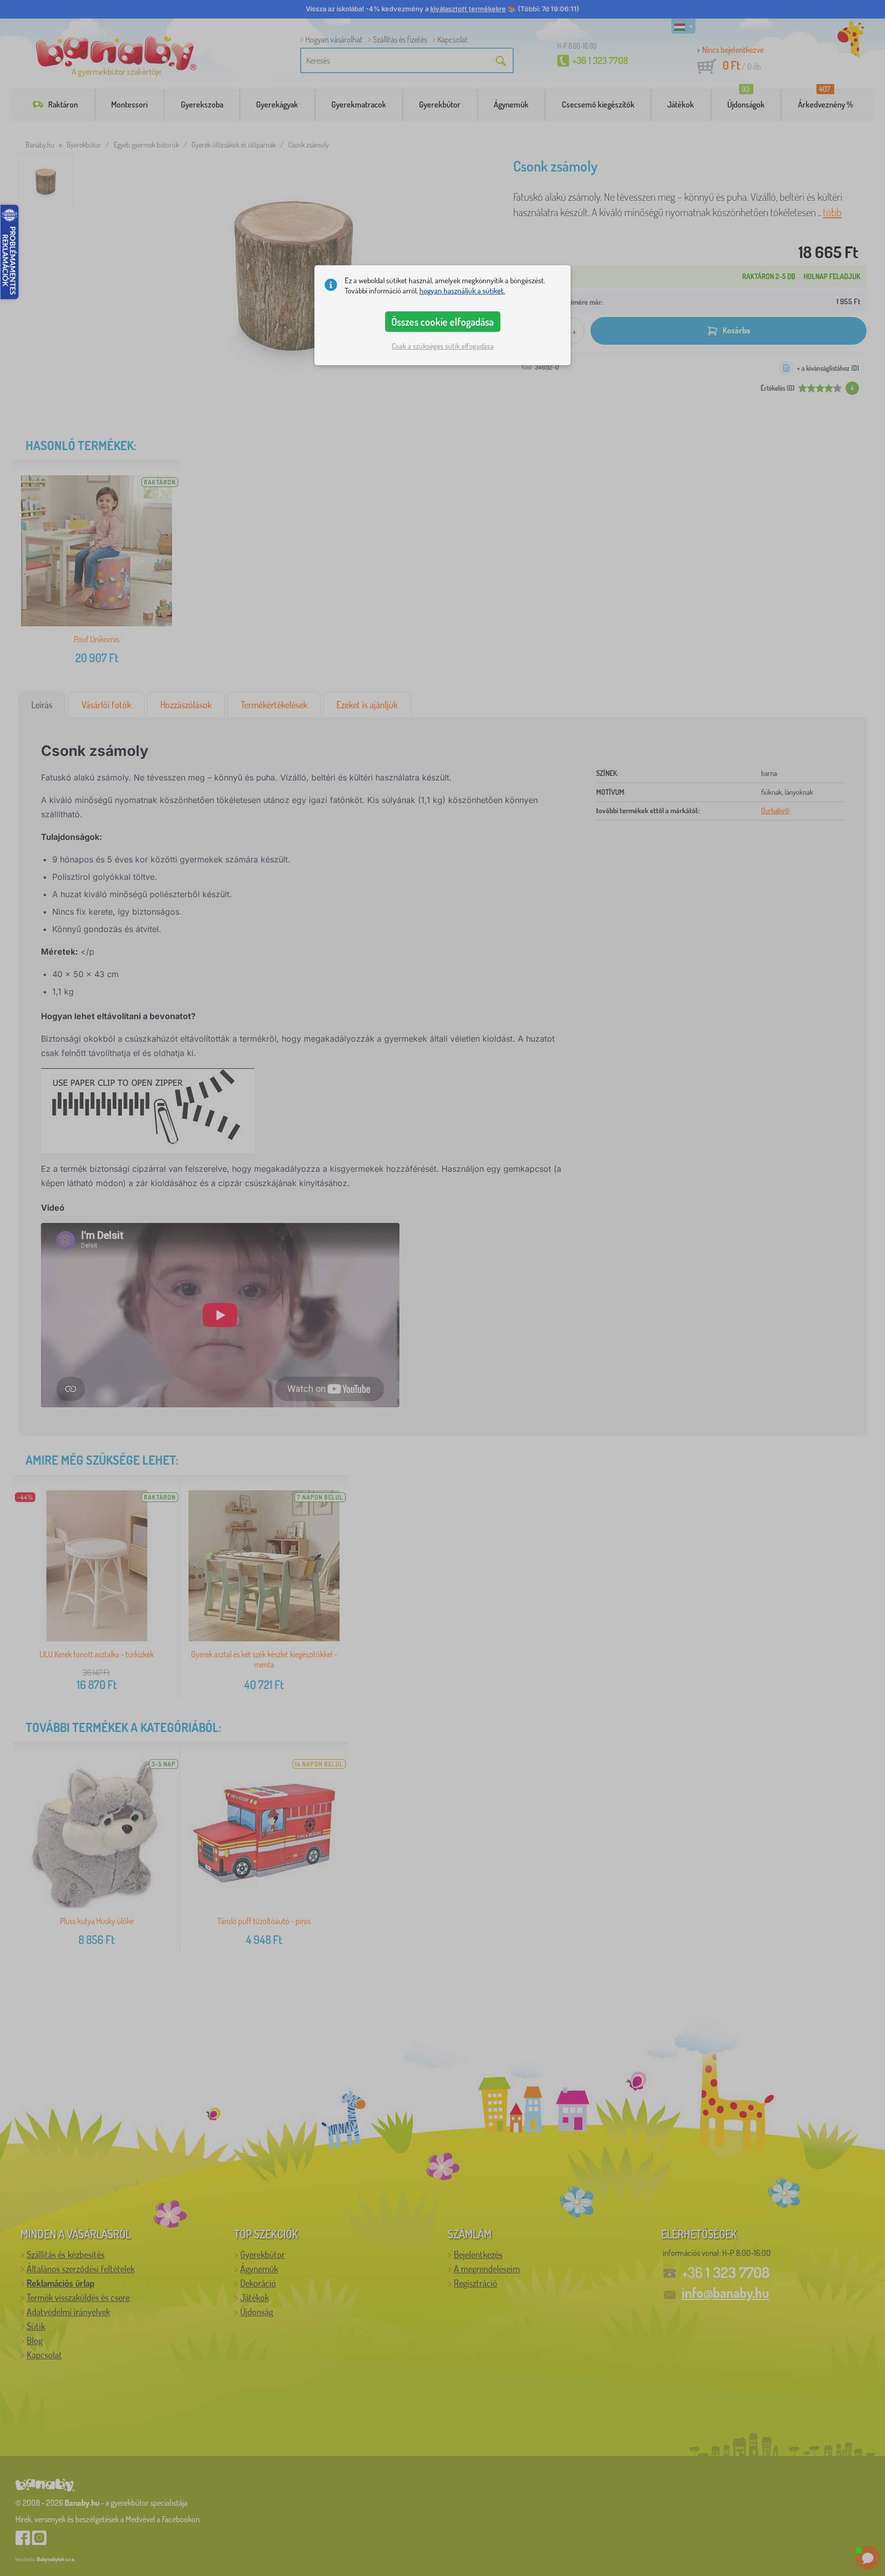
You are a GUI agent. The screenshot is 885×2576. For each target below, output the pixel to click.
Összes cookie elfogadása (442, 322)
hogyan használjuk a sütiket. (462, 291)
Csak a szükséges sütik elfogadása (443, 346)
